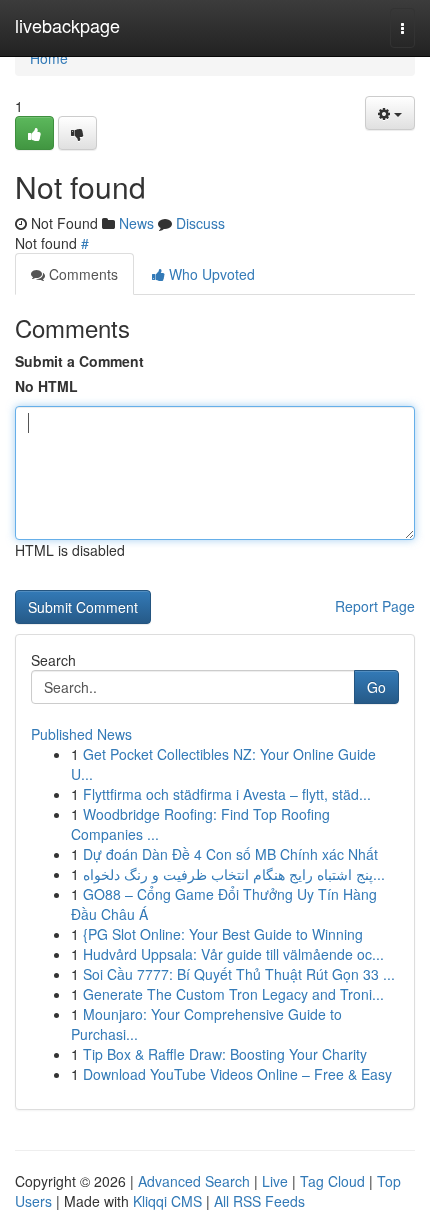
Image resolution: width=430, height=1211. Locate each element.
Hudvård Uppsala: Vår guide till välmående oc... (233, 954)
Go (376, 687)
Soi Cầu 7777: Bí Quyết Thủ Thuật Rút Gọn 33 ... (239, 974)
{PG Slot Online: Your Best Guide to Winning (223, 934)
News (136, 223)
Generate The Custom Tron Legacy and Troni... (233, 994)
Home (49, 58)
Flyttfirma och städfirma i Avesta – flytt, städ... (227, 794)
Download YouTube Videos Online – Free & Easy (237, 1074)
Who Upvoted (210, 274)
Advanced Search (194, 1181)
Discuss (200, 223)
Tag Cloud (332, 1181)
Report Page (375, 606)
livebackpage (67, 25)
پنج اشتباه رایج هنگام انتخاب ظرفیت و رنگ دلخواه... (234, 874)
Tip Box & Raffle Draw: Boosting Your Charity (225, 1054)
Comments (81, 274)
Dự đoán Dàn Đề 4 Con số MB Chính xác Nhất (230, 854)
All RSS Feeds (259, 1201)
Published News (81, 734)
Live (275, 1181)
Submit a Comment (79, 361)
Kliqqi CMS (167, 1201)
